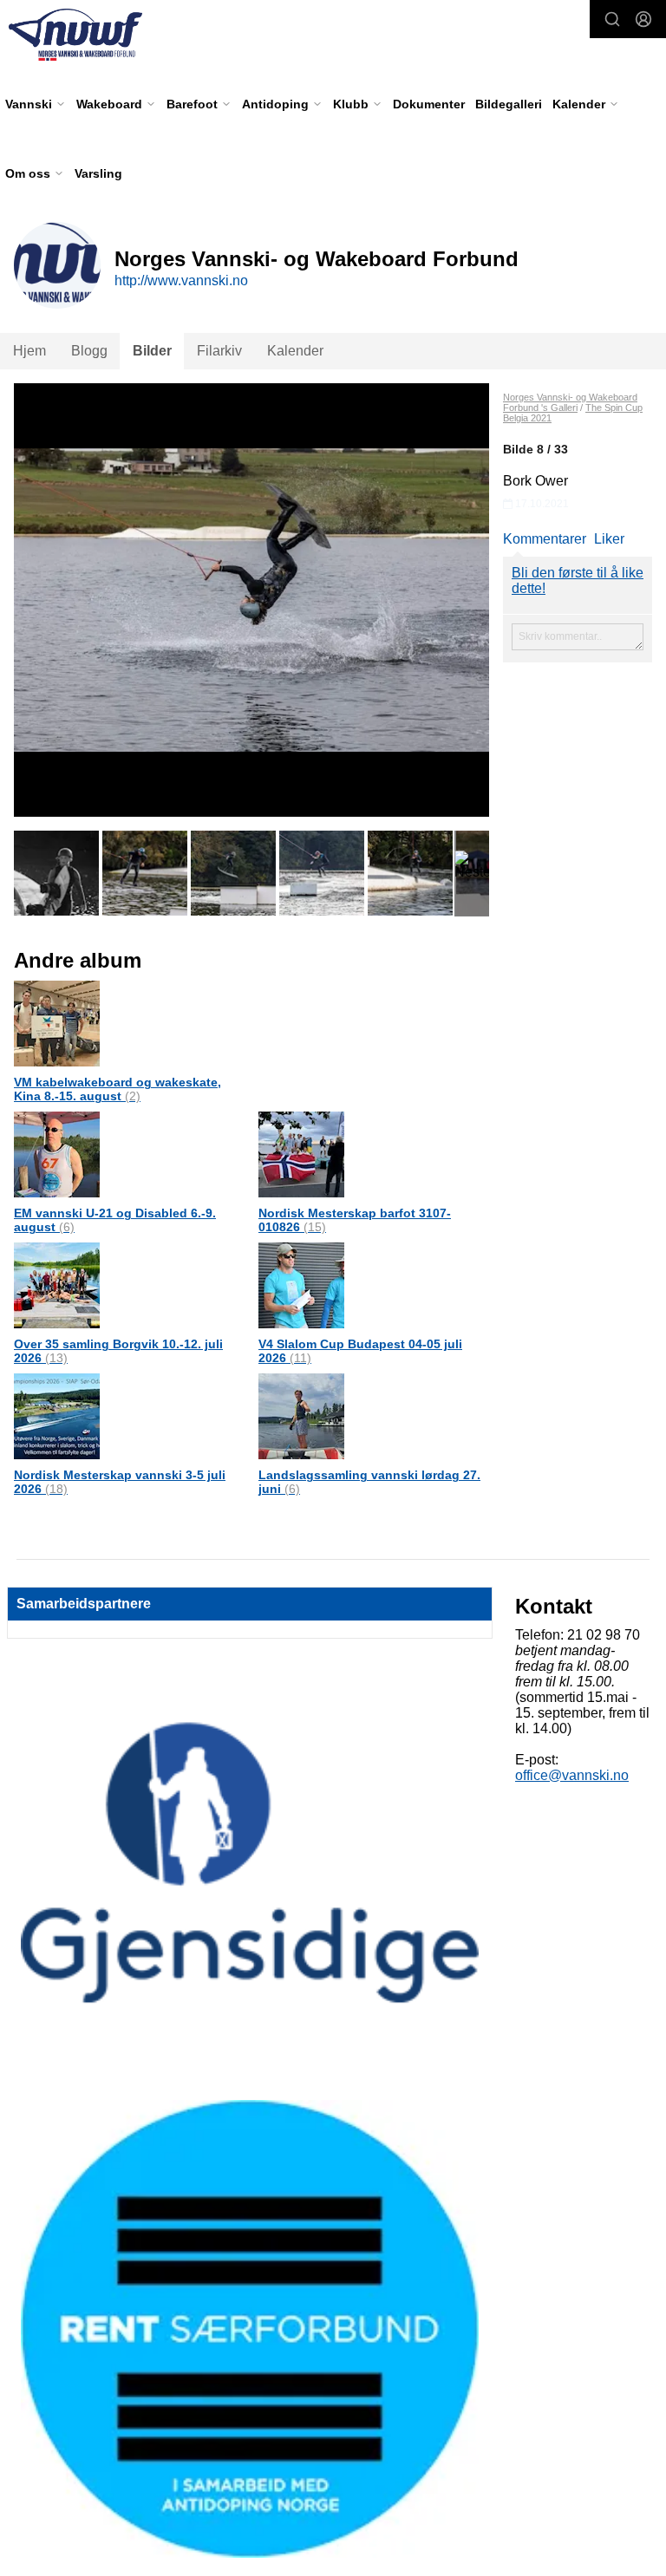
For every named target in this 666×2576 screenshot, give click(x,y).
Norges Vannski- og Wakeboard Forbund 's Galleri (570, 402)
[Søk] (612, 19)
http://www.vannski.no (181, 280)
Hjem (29, 351)
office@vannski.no (572, 1775)
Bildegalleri (509, 104)
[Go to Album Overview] (57, 1023)
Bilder (152, 351)
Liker (609, 539)
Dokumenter (429, 104)
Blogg (89, 351)
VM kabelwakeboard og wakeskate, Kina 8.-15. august (118, 1089)
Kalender (295, 351)
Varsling (98, 173)
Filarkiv (219, 351)
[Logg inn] (643, 19)
